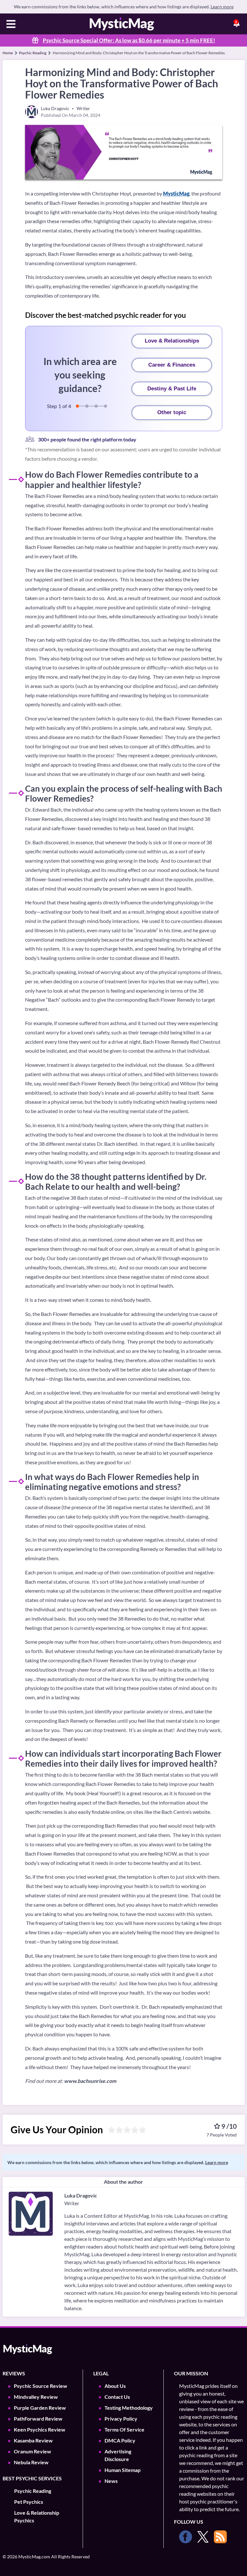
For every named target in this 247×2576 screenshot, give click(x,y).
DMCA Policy (120, 2440)
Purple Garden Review (40, 2408)
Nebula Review (31, 2462)
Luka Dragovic (81, 2195)
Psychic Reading (33, 53)
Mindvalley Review (36, 2397)
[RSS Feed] (220, 2537)
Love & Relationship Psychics (37, 2516)
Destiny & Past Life (172, 389)
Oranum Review (32, 2451)
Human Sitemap (123, 2470)
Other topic (172, 412)
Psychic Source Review (41, 2386)
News (111, 2481)
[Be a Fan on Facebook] (186, 2537)
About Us (115, 2386)
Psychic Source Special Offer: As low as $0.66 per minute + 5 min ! (129, 40)
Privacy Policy (121, 2419)
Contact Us (117, 2397)
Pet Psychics (29, 2502)
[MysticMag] (122, 24)
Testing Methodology (129, 2408)
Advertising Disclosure (118, 2455)
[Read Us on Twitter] (203, 2537)
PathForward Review (38, 2419)
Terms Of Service (124, 2429)
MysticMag (176, 193)
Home (8, 53)
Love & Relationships (172, 341)
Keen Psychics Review (40, 2429)
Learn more (222, 7)
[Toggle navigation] (11, 25)
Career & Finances (172, 365)
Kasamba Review (33, 2440)
